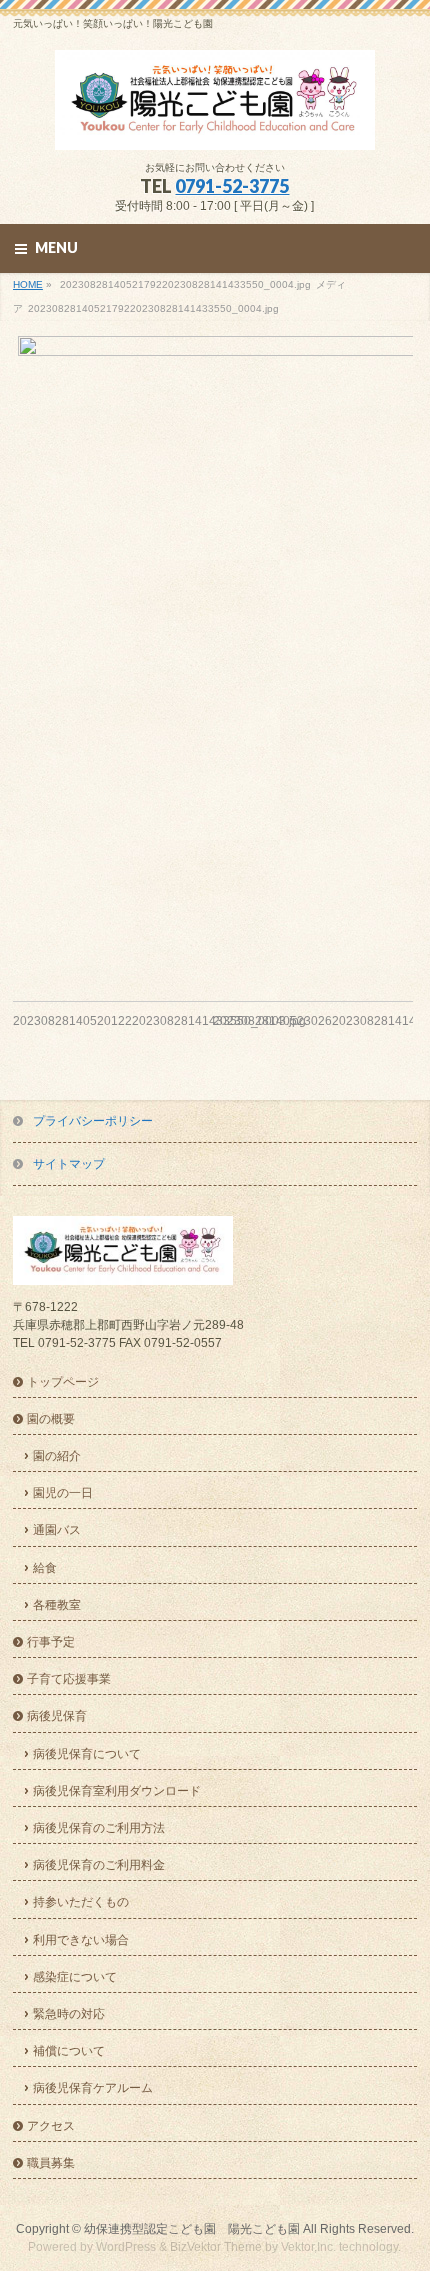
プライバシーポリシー (93, 1121)
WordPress (126, 2247)
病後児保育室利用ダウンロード (117, 1791)
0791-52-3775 (232, 186)
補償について (69, 2051)
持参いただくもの (81, 1902)
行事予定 (51, 1642)
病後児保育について (87, 1754)
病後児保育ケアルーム (93, 2088)
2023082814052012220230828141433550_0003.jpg (159, 1021)
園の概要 (51, 1419)
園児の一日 (63, 1493)
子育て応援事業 (69, 1679)
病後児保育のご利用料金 (99, 1865)
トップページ (63, 1382)
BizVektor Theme (216, 2247)
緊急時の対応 (69, 2014)
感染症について (75, 1977)
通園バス (57, 1530)
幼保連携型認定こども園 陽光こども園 (192, 2229)
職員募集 (51, 2163)
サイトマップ (69, 1164)
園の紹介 (57, 1456)
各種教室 (57, 1605)
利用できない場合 (81, 1940)
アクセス (51, 2126)
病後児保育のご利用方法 (99, 1828)
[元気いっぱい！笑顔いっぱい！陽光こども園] (215, 127)
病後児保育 (57, 1716)
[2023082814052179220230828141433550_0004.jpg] (213, 653)
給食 (45, 1568)
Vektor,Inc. (308, 2247)
